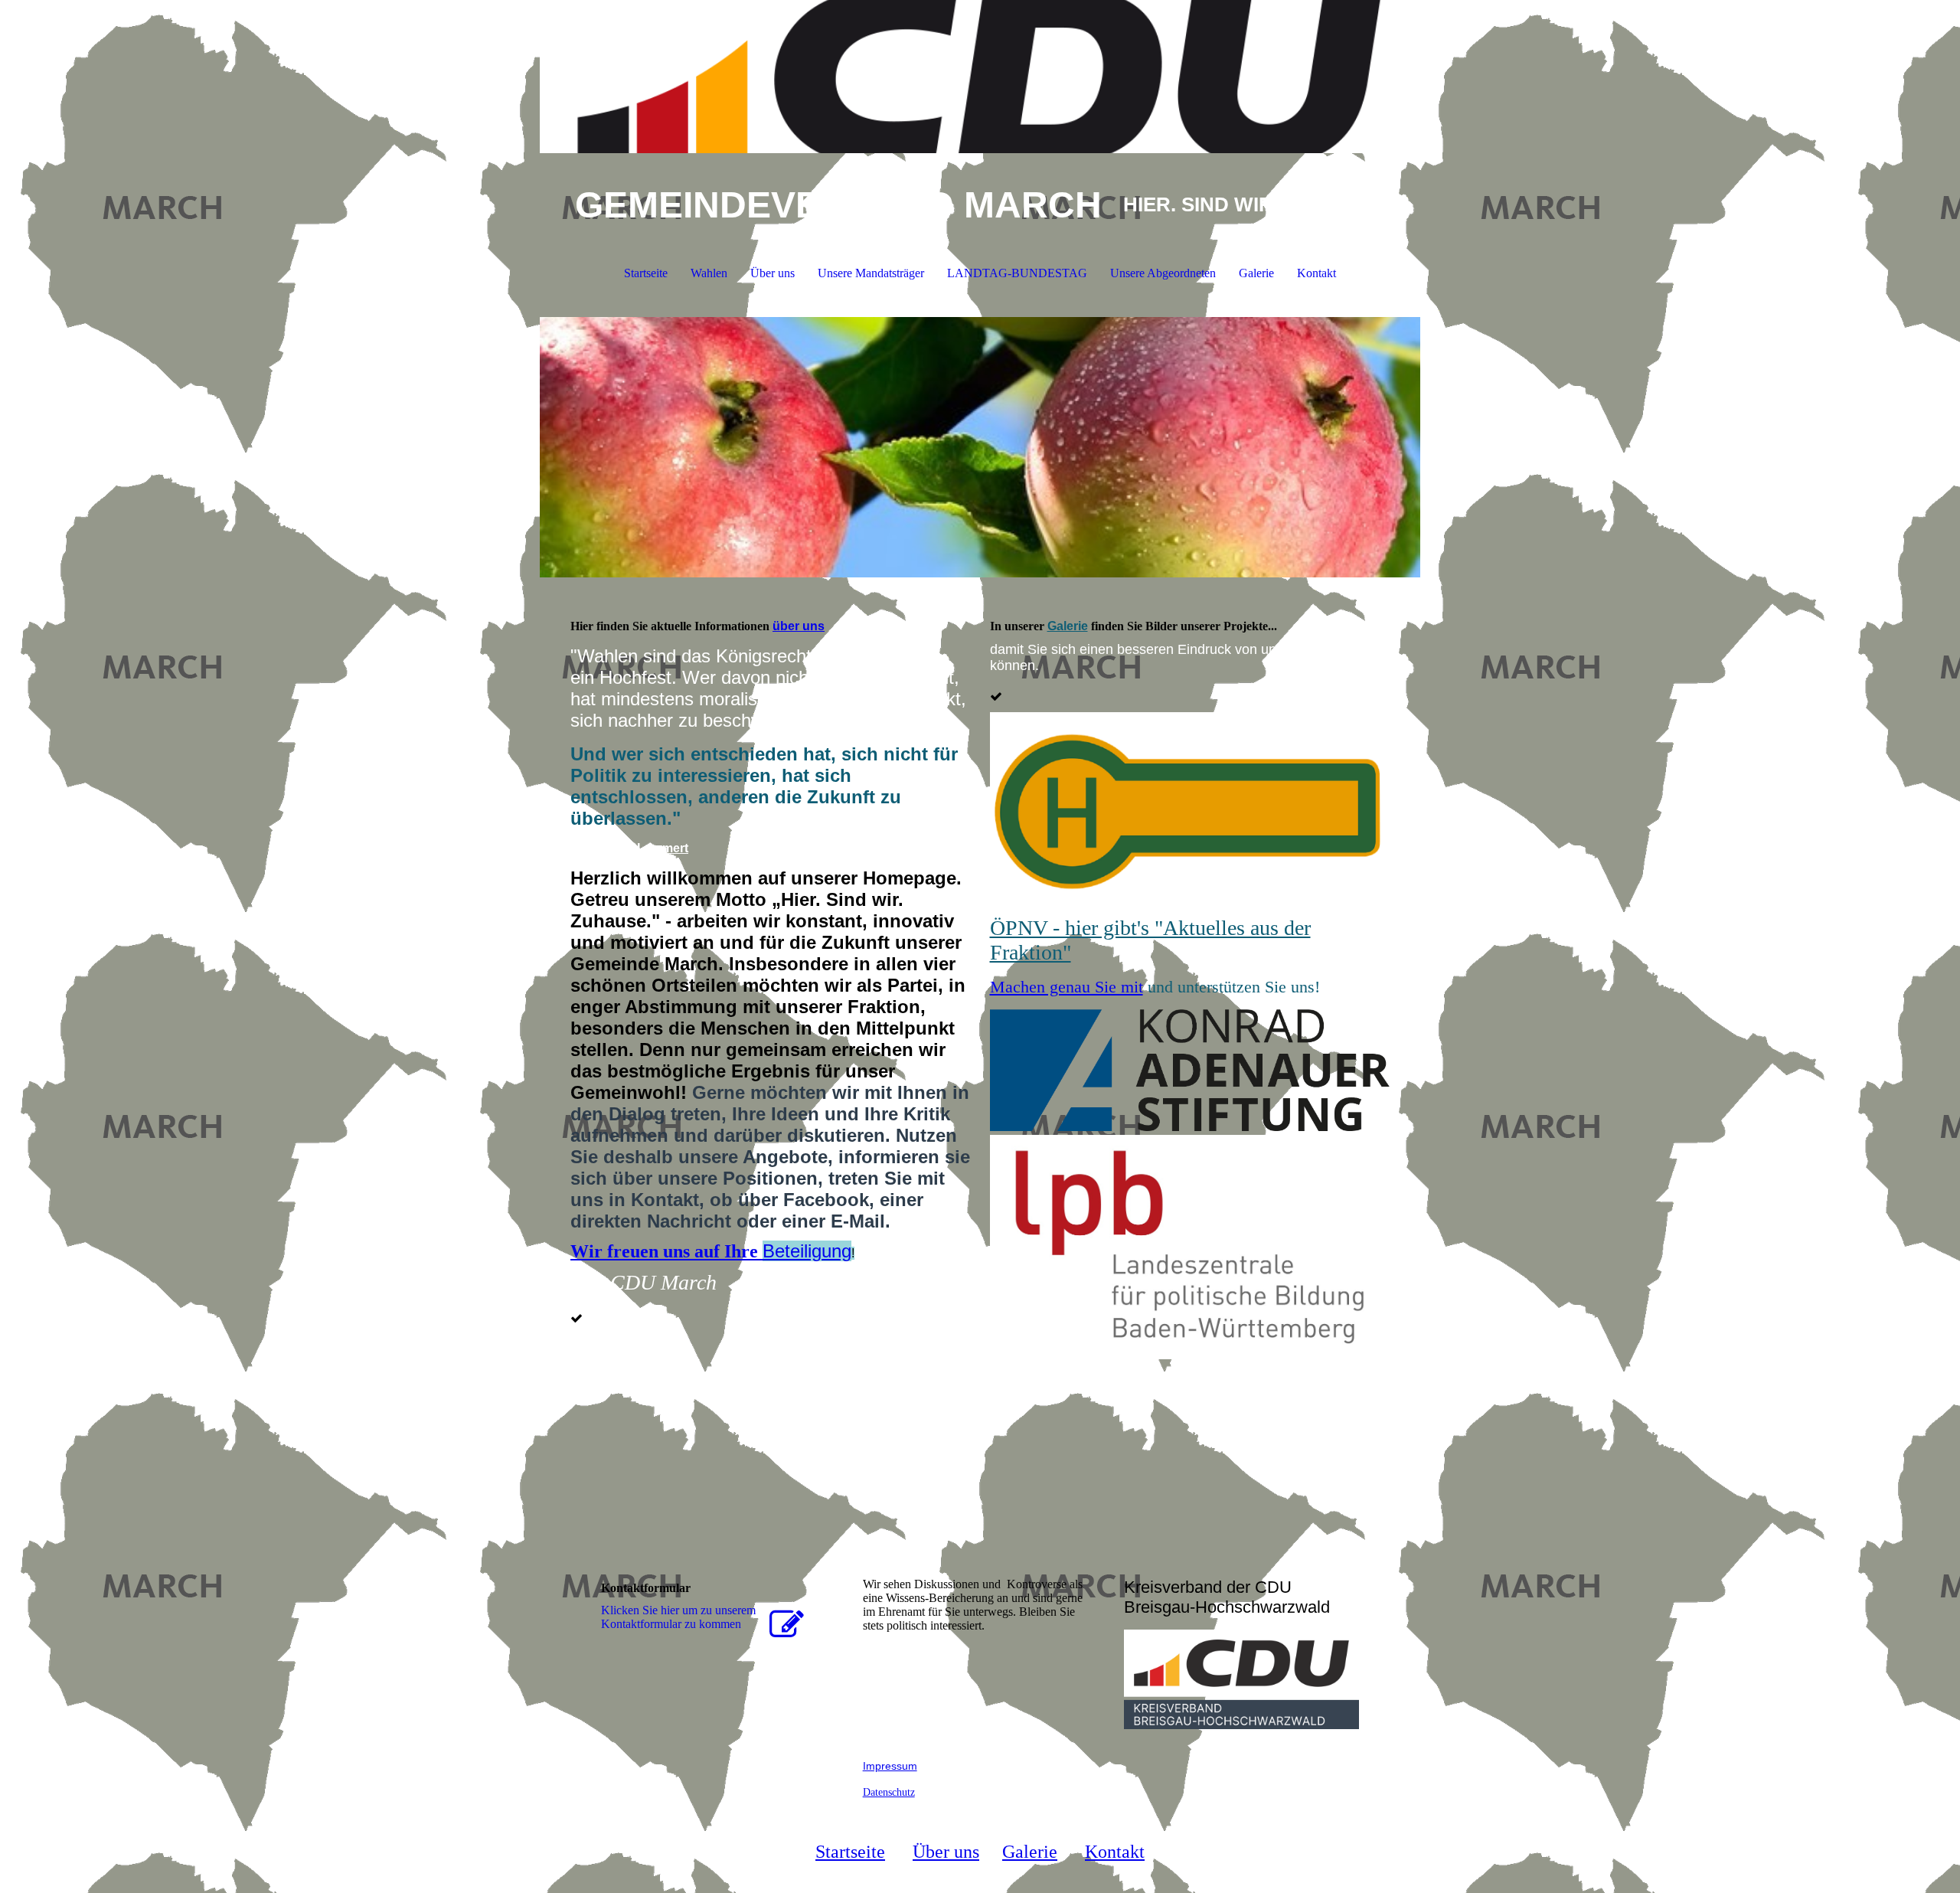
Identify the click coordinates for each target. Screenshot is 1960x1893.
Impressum (890, 1766)
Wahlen (709, 273)
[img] (980, 77)
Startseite (646, 273)
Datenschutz (889, 1792)
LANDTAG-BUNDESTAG (1017, 273)
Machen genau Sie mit (1067, 987)
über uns (799, 626)
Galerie (1256, 273)
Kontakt (1316, 273)
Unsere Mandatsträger (871, 273)
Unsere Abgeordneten (1163, 273)
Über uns (773, 273)
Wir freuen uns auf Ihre (711, 1251)
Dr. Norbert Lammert (629, 848)
